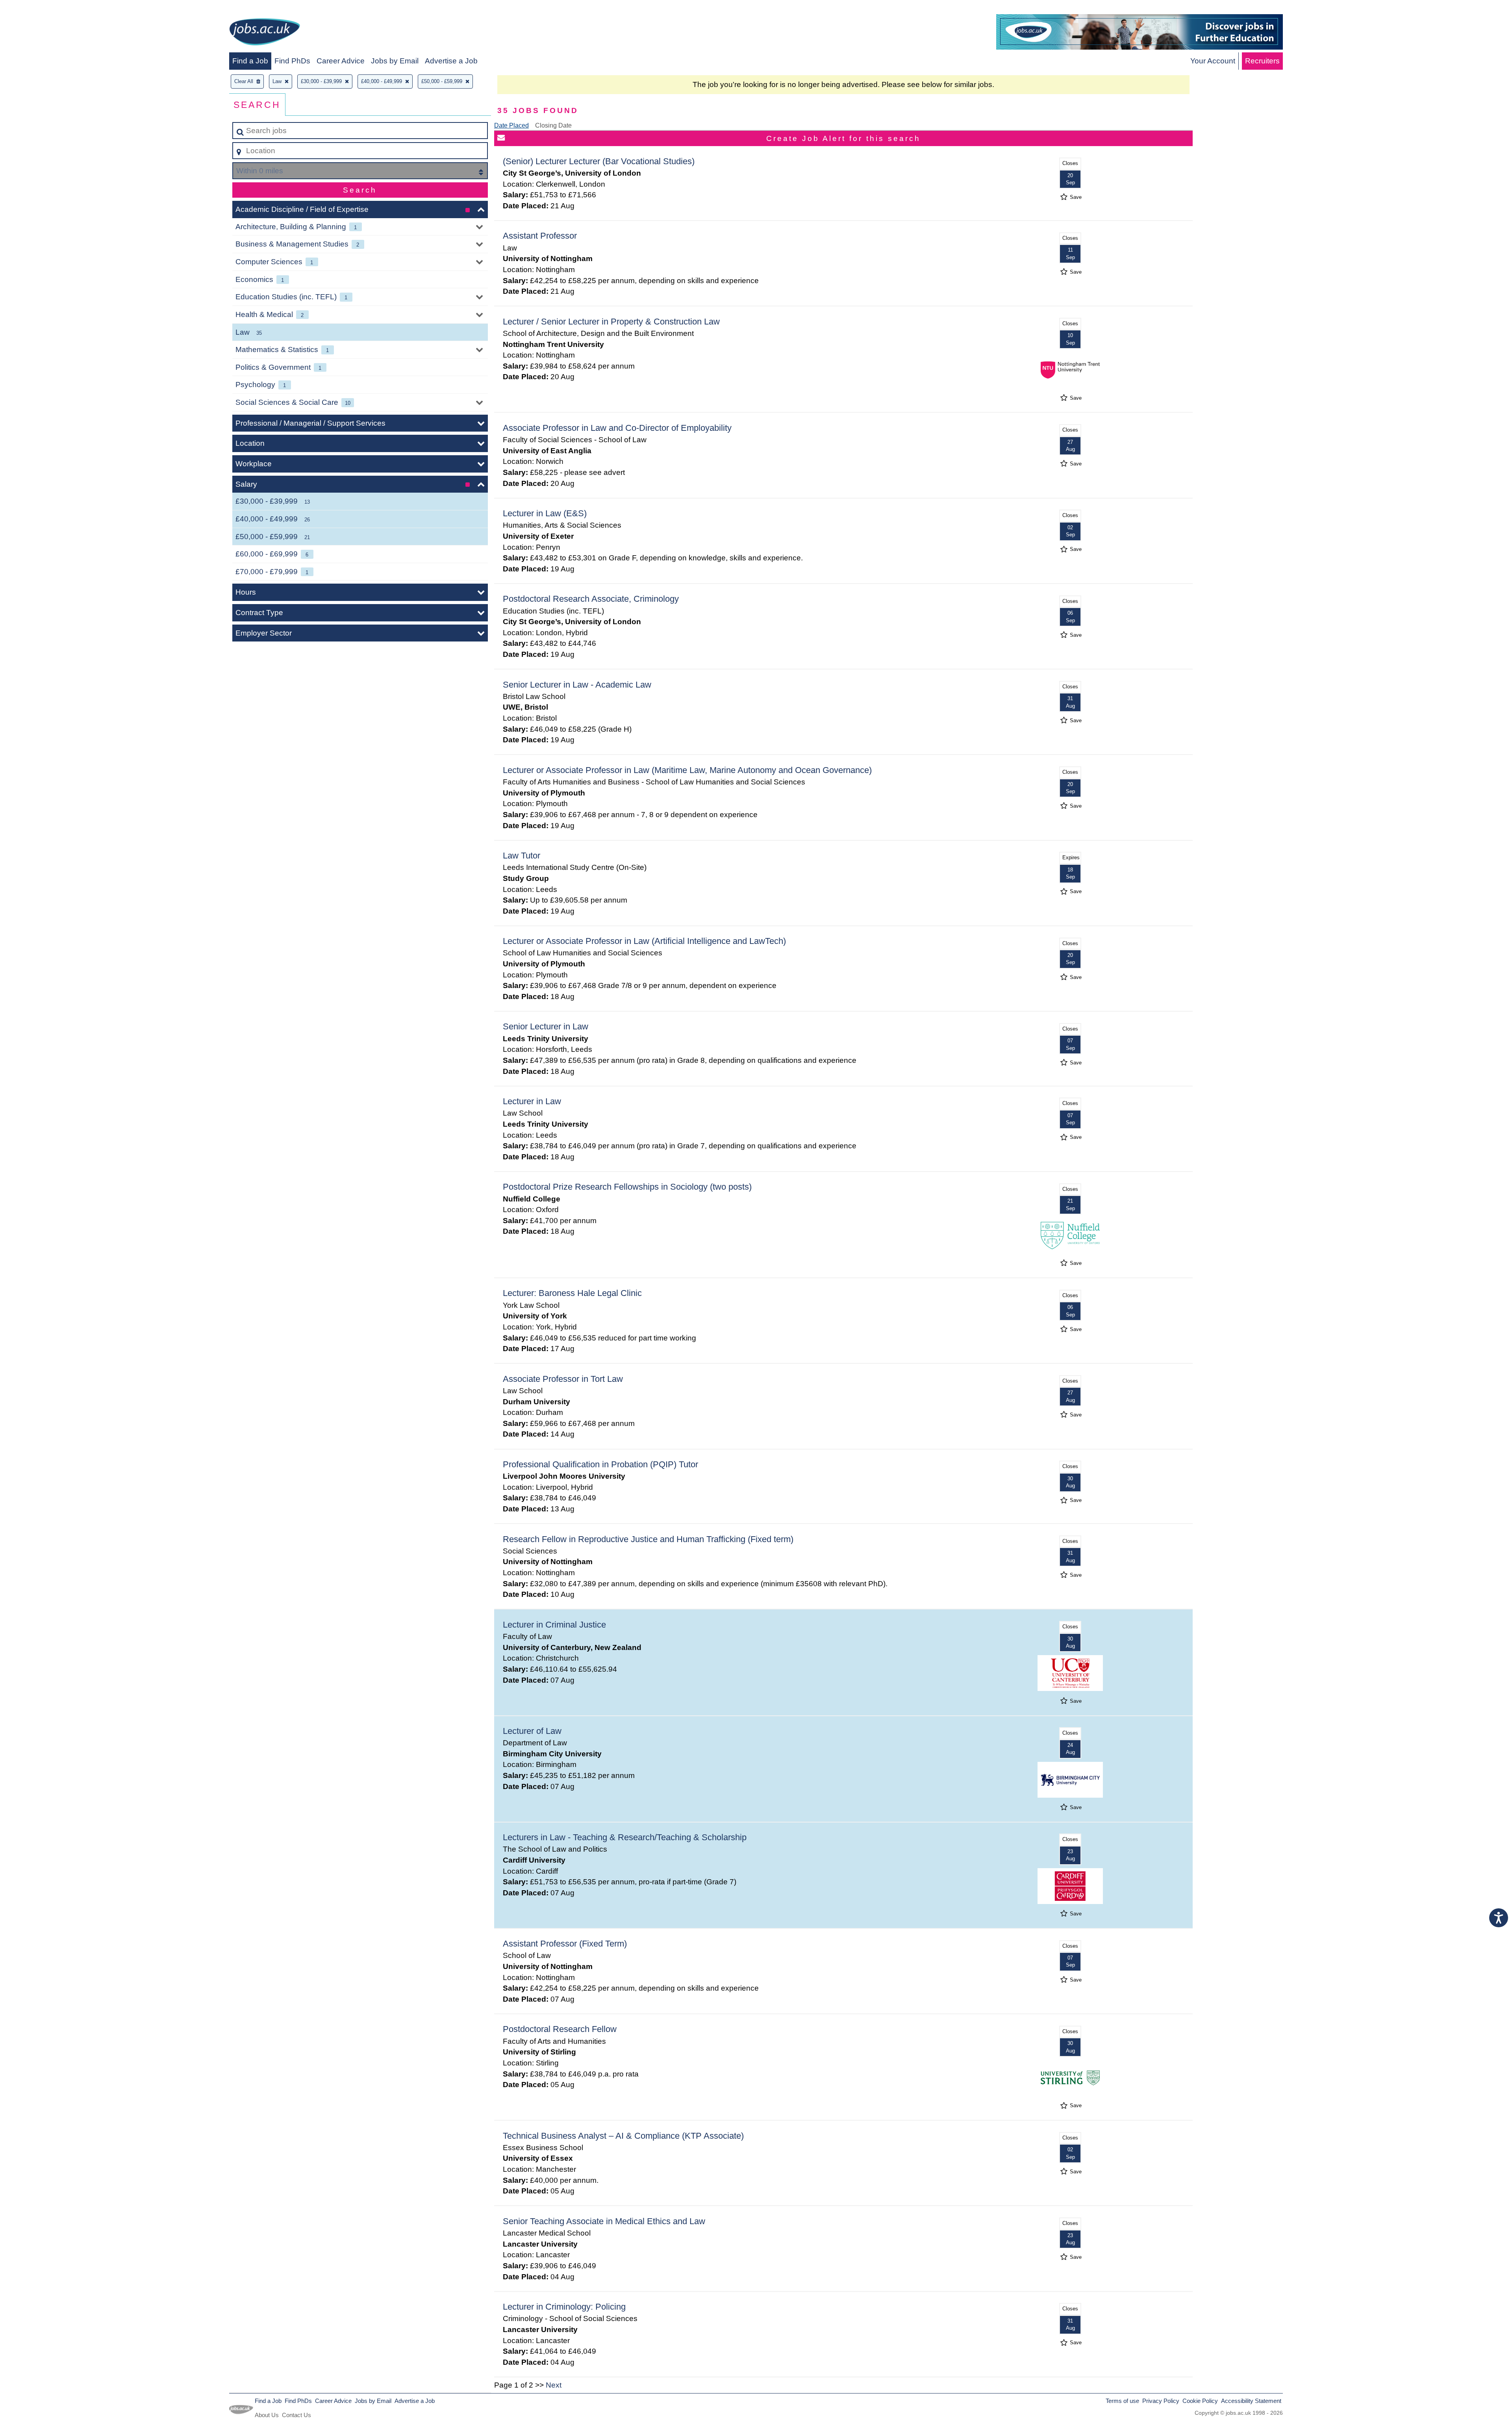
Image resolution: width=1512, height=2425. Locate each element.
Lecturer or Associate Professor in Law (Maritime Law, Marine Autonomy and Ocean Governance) (687, 770)
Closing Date (553, 125)
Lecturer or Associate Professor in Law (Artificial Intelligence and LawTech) (644, 941)
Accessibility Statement (1251, 2401)
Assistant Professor (540, 236)
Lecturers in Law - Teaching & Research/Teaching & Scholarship (625, 1837)
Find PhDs (292, 61)
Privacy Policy (1161, 2401)
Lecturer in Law (532, 1101)
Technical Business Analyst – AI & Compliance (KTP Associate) (623, 2136)
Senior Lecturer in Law (546, 1026)
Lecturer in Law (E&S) (545, 513)
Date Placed (511, 125)
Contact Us (296, 2415)
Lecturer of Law (532, 1731)
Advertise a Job (451, 61)
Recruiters (1262, 61)
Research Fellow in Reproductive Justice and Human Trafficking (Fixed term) (648, 1539)
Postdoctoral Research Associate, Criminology (591, 599)
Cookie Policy (1200, 2401)
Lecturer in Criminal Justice (554, 1625)
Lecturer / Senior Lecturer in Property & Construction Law (611, 322)
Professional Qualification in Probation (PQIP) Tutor (600, 1464)
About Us (267, 2415)
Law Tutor (522, 856)
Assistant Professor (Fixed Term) (565, 1944)
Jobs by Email (395, 61)
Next (554, 2385)
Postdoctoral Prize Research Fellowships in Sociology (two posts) (627, 1187)
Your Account (1213, 61)
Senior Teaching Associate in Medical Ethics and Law (604, 2221)
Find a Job (250, 61)
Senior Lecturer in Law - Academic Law (577, 685)
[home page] (265, 33)
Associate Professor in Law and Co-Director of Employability (617, 428)
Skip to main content (38, 8)
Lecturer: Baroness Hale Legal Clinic (572, 1293)
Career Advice (341, 61)
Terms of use (1122, 2401)
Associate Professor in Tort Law (563, 1379)
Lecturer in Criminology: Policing (564, 2307)
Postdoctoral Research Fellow (560, 2029)
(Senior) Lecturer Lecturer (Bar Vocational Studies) (599, 161)
